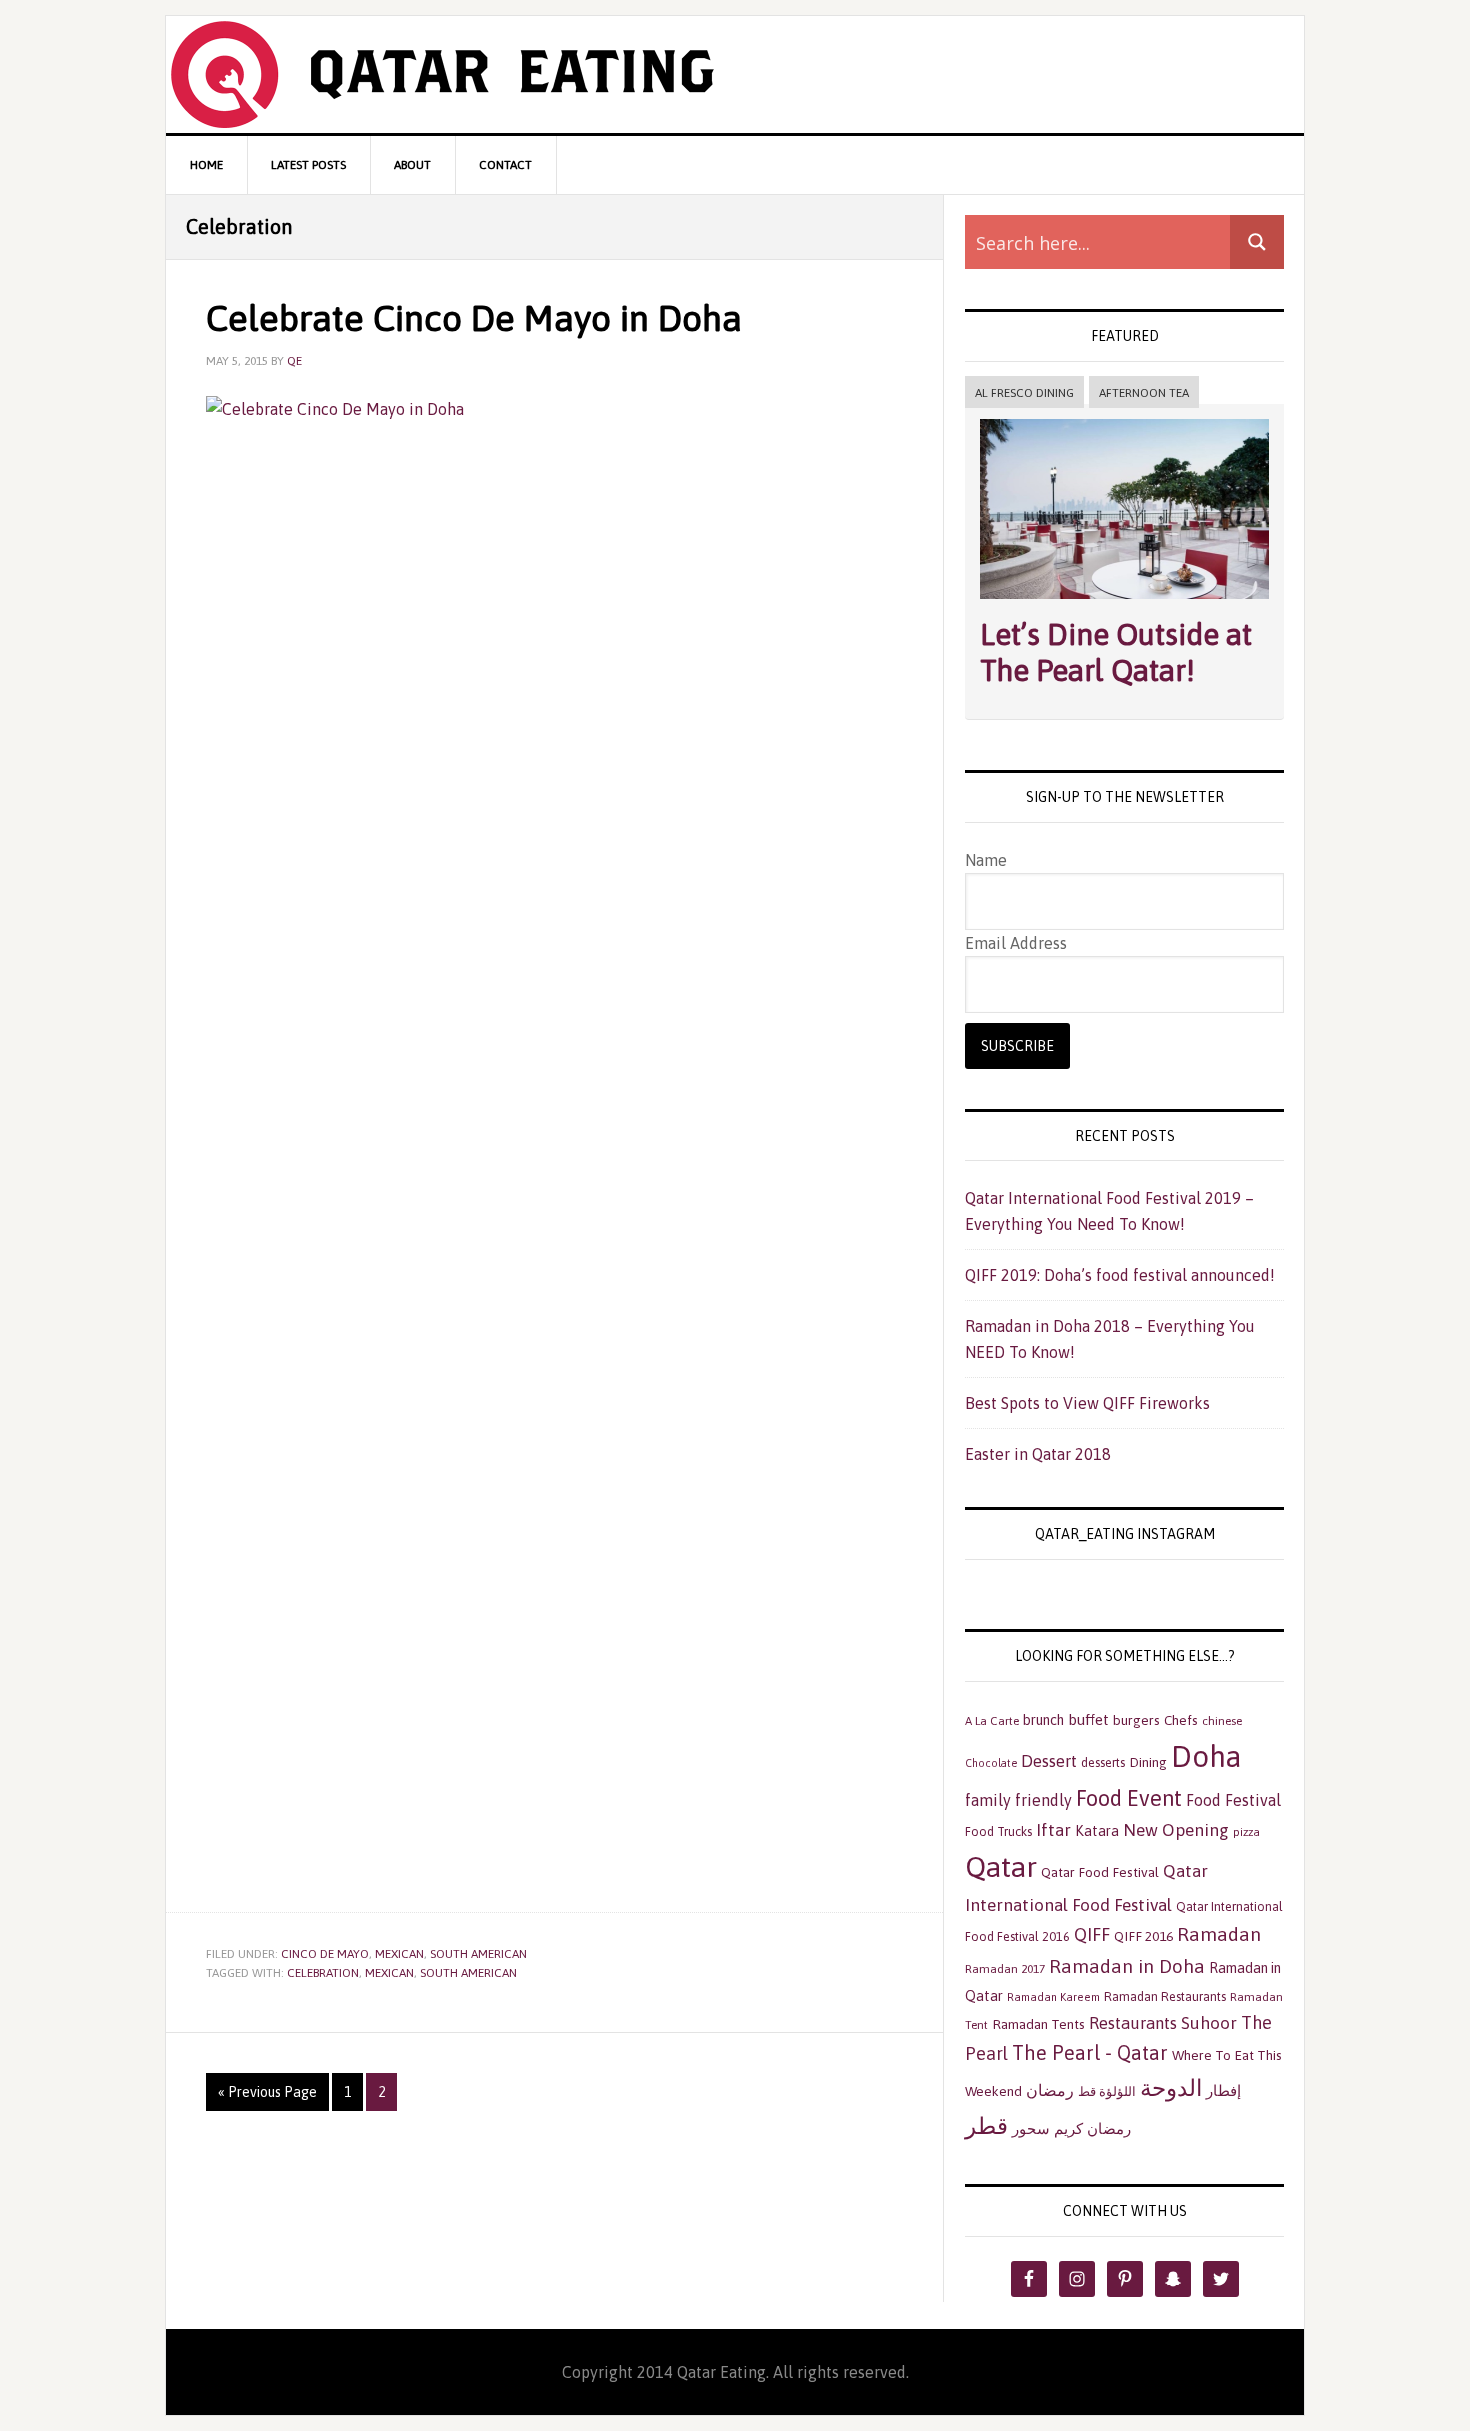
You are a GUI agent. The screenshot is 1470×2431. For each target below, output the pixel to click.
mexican (389, 1973)
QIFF (1092, 1934)
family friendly (1018, 1800)
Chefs (1181, 1720)
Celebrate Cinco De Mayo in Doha (474, 318)
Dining (1148, 1762)
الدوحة (1171, 2088)
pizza (1246, 1832)
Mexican (399, 1954)
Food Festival (1233, 1800)
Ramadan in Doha (1127, 1966)
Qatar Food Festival (1100, 1872)
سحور (1031, 2128)
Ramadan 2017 (1005, 1969)
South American (478, 1954)
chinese (1222, 1721)
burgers (1136, 1720)
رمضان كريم (1092, 2128)
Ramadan (1219, 1934)
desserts (1103, 1762)
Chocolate (991, 1763)
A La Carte (992, 1721)
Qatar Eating (735, 74)
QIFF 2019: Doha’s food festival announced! (1120, 1275)
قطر (986, 2125)
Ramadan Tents (1038, 2024)
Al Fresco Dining (1024, 393)
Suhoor (1209, 2023)
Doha (1206, 1756)
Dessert (1049, 1761)
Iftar (1053, 1830)
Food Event (1129, 1798)
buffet (1088, 1719)
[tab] (1024, 393)
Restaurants (1133, 2023)
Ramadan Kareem (1053, 1997)
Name (986, 860)
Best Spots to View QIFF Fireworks (1087, 1403)
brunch (1043, 1720)
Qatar (1001, 1866)
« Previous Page (267, 2092)
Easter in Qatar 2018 (1038, 1454)
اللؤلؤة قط (1107, 2091)
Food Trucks (998, 1831)
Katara (1097, 1831)
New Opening (1176, 1830)
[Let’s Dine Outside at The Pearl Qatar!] (1124, 603)
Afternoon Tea (1144, 393)
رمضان (1050, 2090)
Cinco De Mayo (325, 1954)
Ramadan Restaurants (1165, 1996)
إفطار (1223, 2090)
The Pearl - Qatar (1090, 2052)
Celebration (323, 1973)
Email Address (1016, 943)
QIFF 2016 (1143, 1936)
